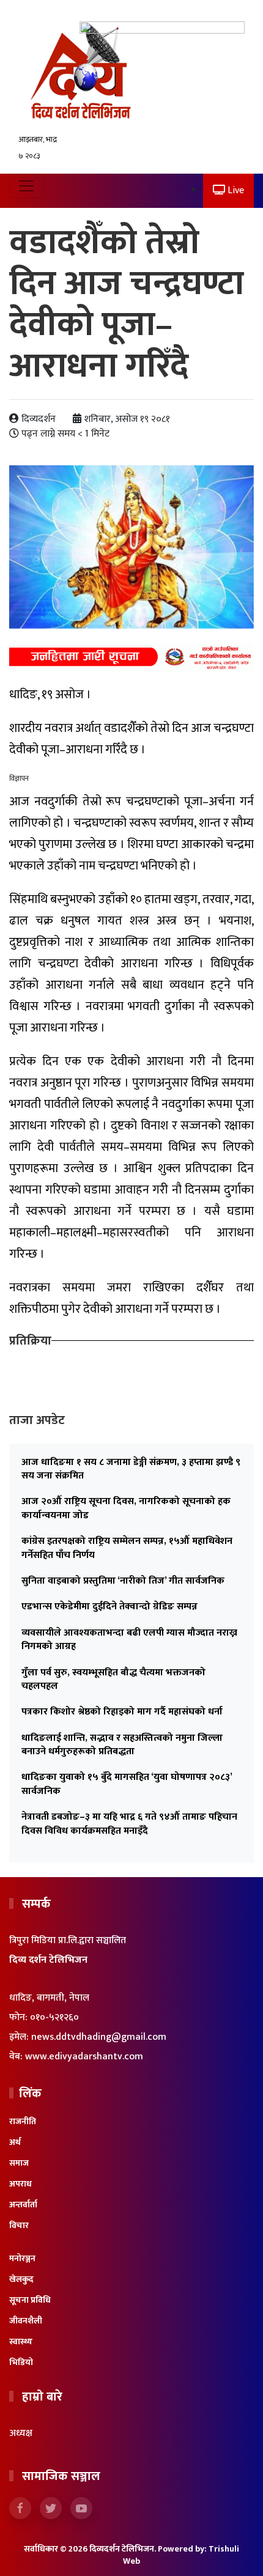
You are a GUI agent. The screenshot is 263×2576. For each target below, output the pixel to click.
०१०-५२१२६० (54, 2017)
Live (235, 190)
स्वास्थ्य (21, 2342)
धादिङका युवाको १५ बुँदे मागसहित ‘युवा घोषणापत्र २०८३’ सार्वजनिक (127, 1784)
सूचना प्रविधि (30, 2300)
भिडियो (21, 2362)
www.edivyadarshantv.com (84, 2057)
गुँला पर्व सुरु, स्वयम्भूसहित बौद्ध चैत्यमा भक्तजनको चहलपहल (113, 1679)
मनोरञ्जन (22, 2258)
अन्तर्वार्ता (23, 2205)
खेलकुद (21, 2279)
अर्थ (15, 2142)
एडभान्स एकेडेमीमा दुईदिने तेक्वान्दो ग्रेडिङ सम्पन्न (109, 1607)
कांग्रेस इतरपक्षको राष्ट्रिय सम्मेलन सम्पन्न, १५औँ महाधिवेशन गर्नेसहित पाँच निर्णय (127, 1548)
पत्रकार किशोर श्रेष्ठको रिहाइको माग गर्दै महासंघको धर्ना (122, 1712)
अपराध (20, 2184)
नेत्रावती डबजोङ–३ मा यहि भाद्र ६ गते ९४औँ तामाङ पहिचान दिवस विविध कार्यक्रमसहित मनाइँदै (129, 1824)
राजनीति (23, 2121)
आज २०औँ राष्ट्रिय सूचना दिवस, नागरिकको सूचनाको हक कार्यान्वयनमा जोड (126, 1508)
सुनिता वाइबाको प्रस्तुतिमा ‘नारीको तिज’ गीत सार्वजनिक (123, 1581)
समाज (19, 2163)
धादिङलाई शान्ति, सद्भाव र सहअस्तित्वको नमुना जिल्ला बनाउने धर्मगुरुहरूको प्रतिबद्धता (122, 1745)
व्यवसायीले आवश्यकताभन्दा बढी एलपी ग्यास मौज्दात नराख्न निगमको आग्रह (129, 1640)
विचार (19, 2225)
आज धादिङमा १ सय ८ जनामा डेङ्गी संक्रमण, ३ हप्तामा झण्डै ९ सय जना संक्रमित (131, 1469)
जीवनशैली (26, 2321)
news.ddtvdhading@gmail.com (99, 2037)
